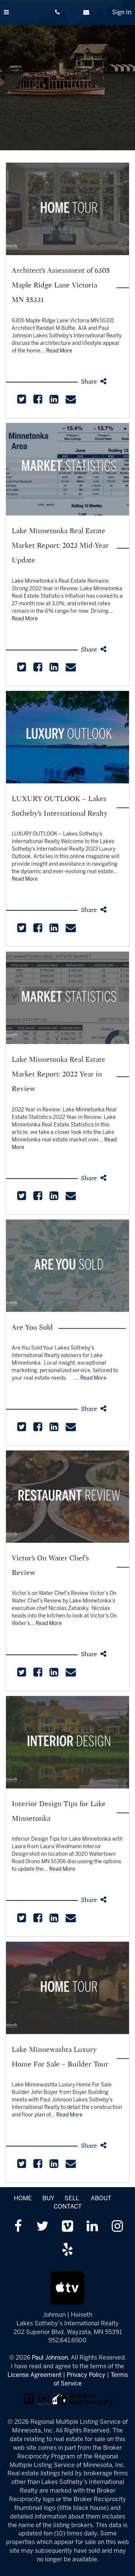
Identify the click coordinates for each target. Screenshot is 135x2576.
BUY (48, 2199)
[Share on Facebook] (38, 401)
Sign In (122, 13)
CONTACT (68, 2207)
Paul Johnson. (51, 2358)
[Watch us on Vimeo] (67, 2227)
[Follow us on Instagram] (117, 2227)
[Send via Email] (70, 401)
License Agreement (34, 2375)
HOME (23, 2199)
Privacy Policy (86, 2375)
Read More (59, 351)
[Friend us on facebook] (18, 2227)
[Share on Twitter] (22, 401)
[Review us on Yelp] (67, 2250)
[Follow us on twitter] (43, 2227)
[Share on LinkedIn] (54, 401)
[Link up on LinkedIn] (92, 2227)
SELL (72, 2199)
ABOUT (101, 2199)
